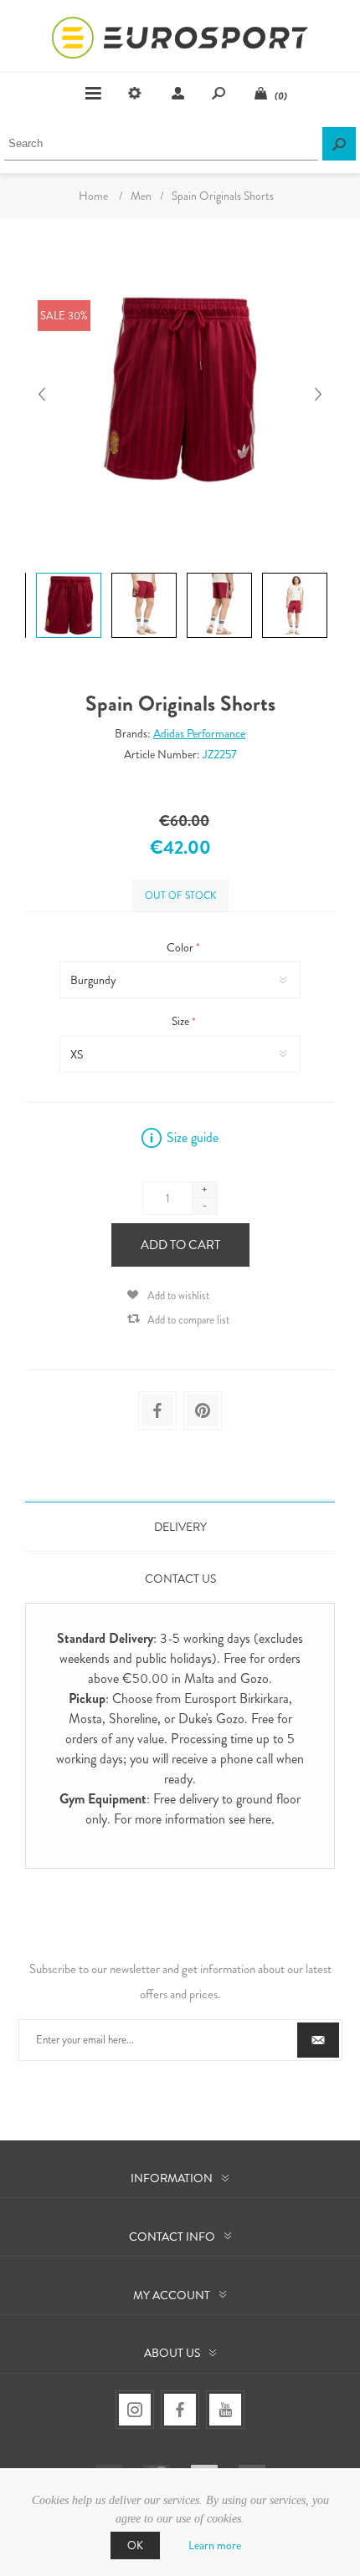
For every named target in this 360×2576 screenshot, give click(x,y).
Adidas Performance (199, 733)
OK (135, 2545)
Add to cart (180, 1245)
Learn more (215, 2545)
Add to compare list (188, 1320)
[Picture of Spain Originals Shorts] (69, 572)
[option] (67, 575)
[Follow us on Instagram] (135, 2410)
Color (181, 947)
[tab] (180, 1527)
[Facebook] (180, 2410)
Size (182, 1022)
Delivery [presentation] (180, 1527)
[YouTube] (225, 2410)
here (260, 1819)
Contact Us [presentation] (180, 1579)
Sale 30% (64, 316)
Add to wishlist (178, 1296)
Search (339, 144)
